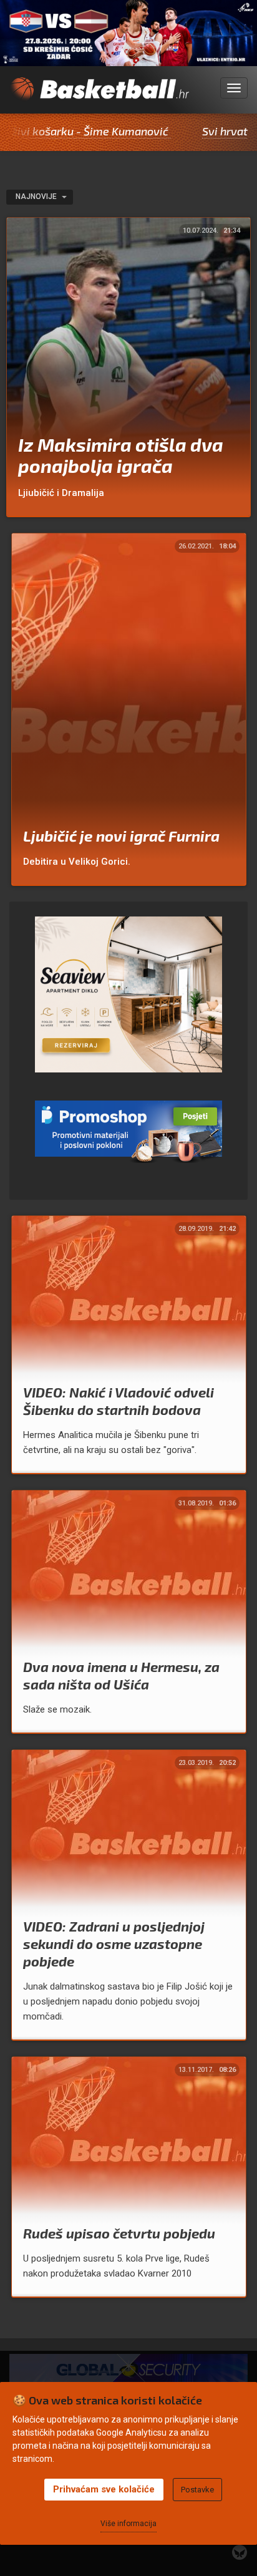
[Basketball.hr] (99, 95)
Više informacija (128, 2524)
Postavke (197, 2490)
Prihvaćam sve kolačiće (104, 2489)
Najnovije (37, 197)
